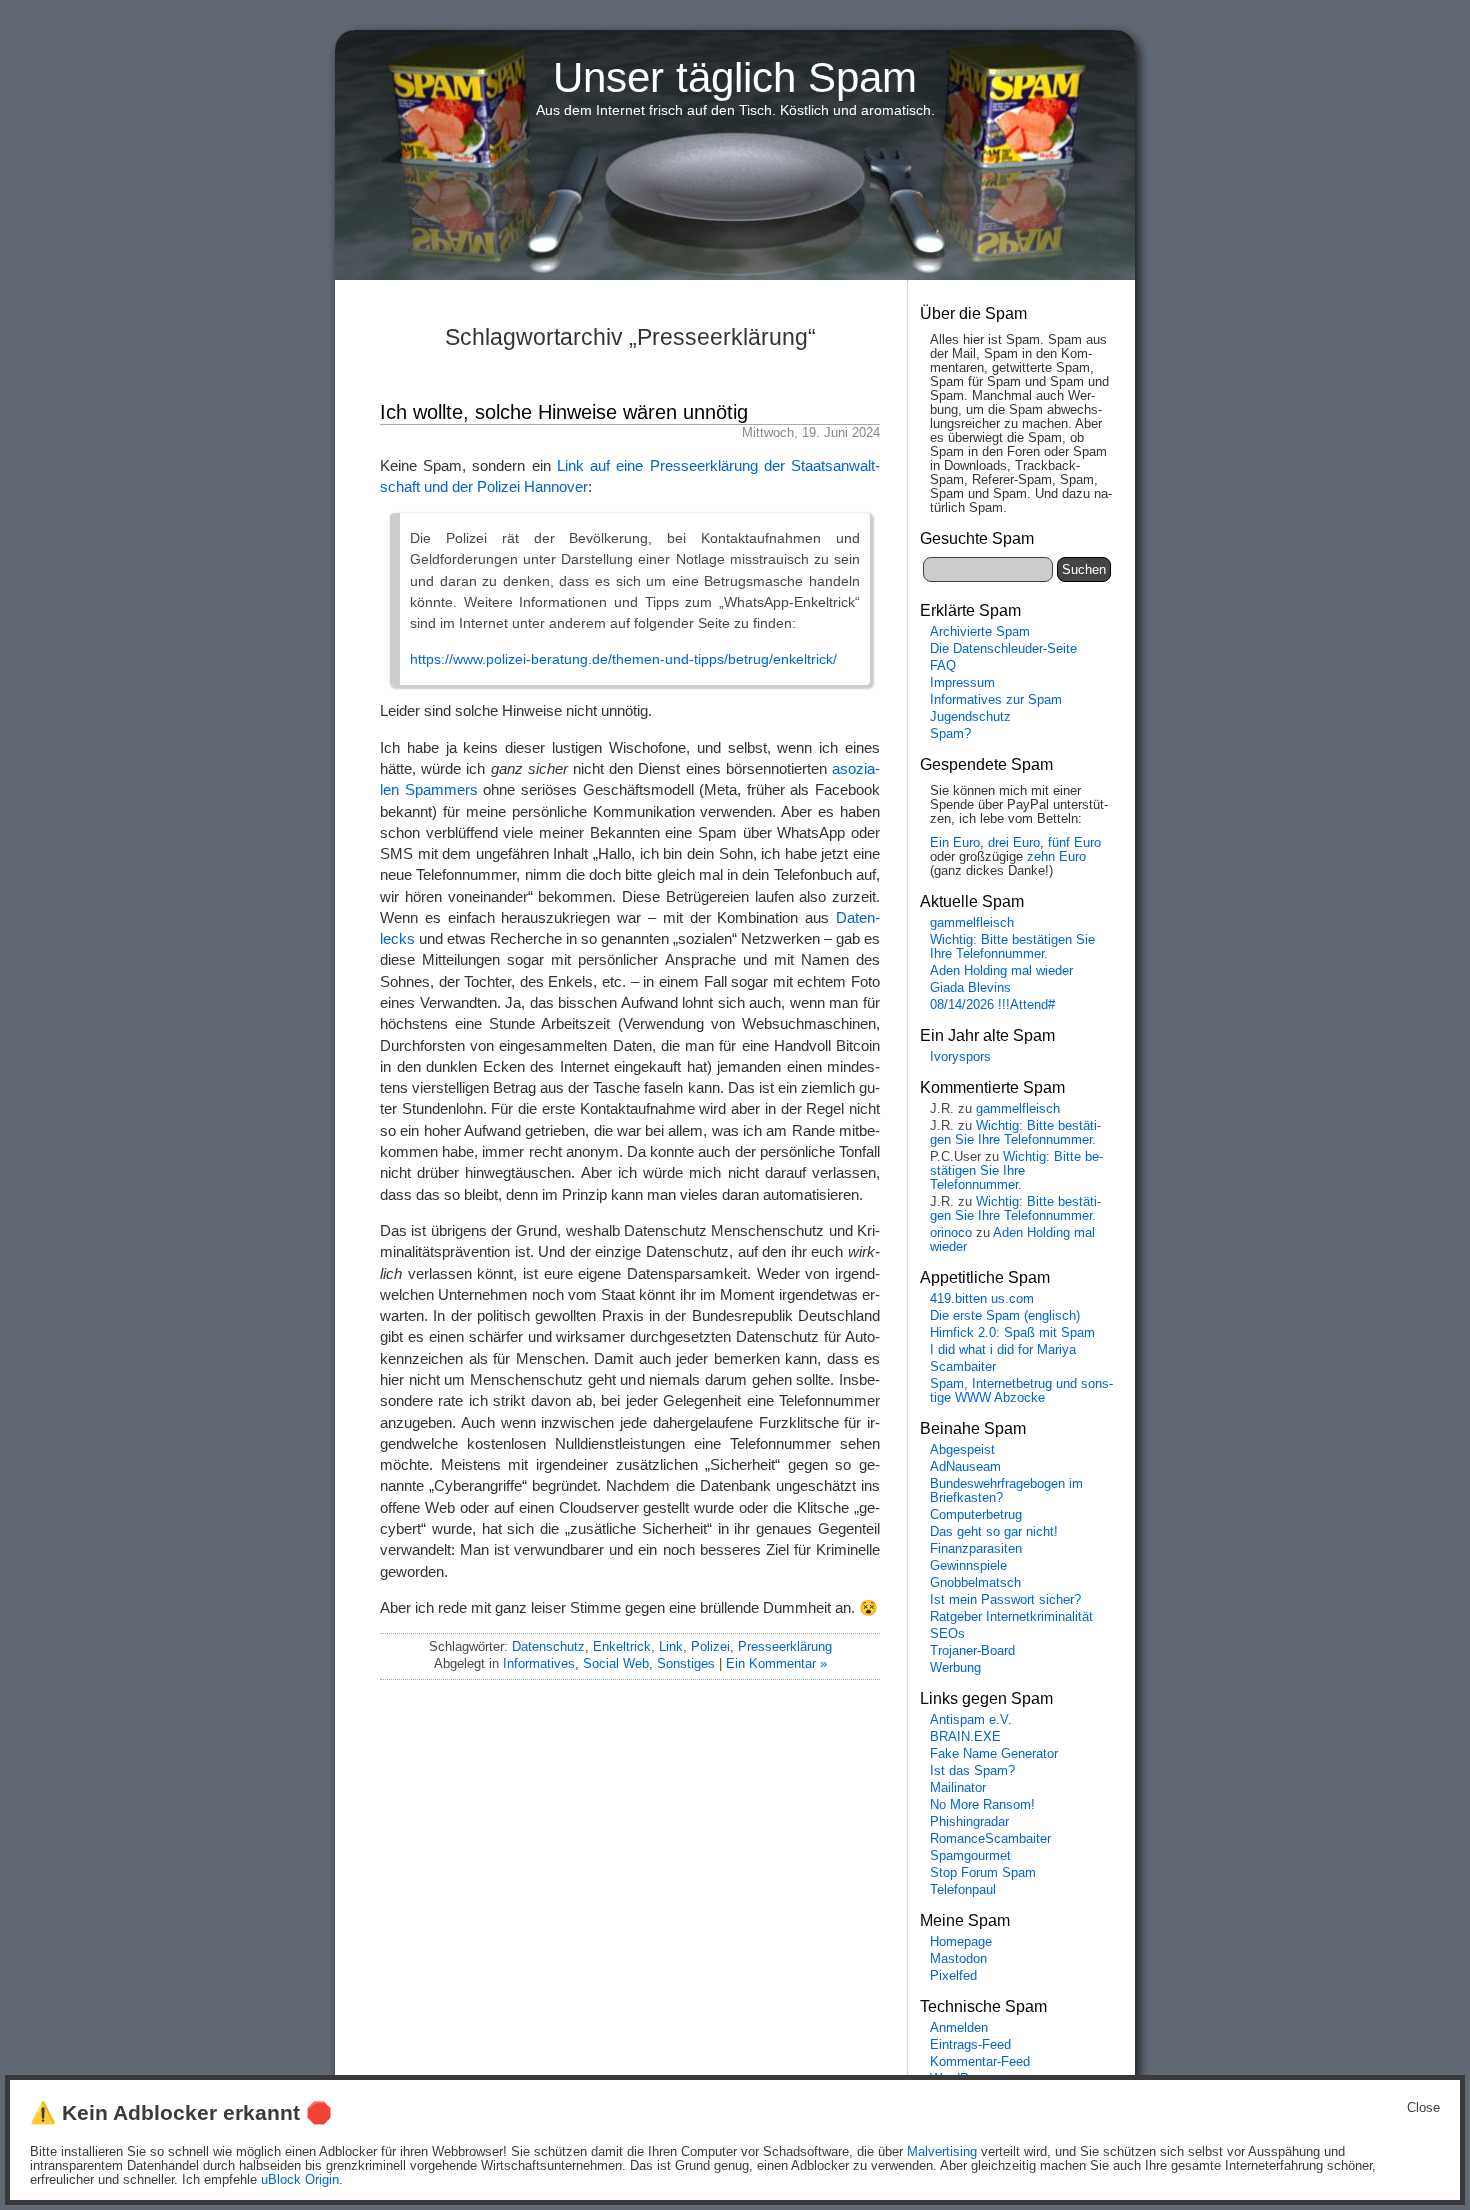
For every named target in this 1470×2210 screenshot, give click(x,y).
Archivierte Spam (980, 632)
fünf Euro (1074, 843)
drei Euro (1014, 843)
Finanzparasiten (976, 1549)
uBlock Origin (300, 2180)
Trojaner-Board (972, 1651)
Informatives (539, 1663)
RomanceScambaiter (990, 1839)
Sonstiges (686, 1663)
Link (671, 1646)
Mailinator (958, 1788)
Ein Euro (955, 843)
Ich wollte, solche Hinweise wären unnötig (564, 412)
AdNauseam (965, 1467)
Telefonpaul (963, 1890)
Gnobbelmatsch (975, 1583)
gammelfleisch (972, 923)
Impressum (962, 683)
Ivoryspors (960, 1057)
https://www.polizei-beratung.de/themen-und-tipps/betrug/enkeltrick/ (623, 659)
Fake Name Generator (994, 1754)
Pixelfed (953, 1976)
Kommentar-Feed (980, 2062)
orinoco (951, 1233)
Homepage (961, 1942)
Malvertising (942, 2152)
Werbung (955, 1668)
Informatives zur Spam (996, 700)
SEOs (947, 1634)
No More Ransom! (982, 1805)
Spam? (950, 734)
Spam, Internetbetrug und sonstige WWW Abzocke (1021, 1391)
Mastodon (958, 1959)
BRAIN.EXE (965, 1737)
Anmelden (959, 2028)
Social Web (616, 1663)
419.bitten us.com (982, 1299)
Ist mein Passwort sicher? (1005, 1600)
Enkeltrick (622, 1646)
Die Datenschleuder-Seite (1003, 649)
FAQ (943, 666)
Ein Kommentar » (776, 1663)
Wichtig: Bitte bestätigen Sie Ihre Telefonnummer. (1012, 947)
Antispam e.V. (971, 1720)
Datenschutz (548, 1646)
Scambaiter (963, 1367)
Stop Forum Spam (983, 1873)
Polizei (710, 1646)
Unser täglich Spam (735, 77)
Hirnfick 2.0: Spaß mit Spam (1012, 1333)
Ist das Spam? (972, 1771)
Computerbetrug (976, 1515)
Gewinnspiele (968, 1566)
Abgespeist (962, 1450)
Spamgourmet (970, 1856)
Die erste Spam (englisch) (1005, 1316)
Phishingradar (969, 1822)
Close (1423, 2108)
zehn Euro (1056, 857)
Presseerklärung (785, 1646)
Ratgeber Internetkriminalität (1011, 1617)
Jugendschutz (970, 717)
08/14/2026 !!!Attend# (992, 1005)
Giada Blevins (970, 988)
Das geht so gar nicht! (994, 1532)
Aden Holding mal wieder (1001, 971)
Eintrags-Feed (970, 2045)
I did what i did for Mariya (1003, 1350)
